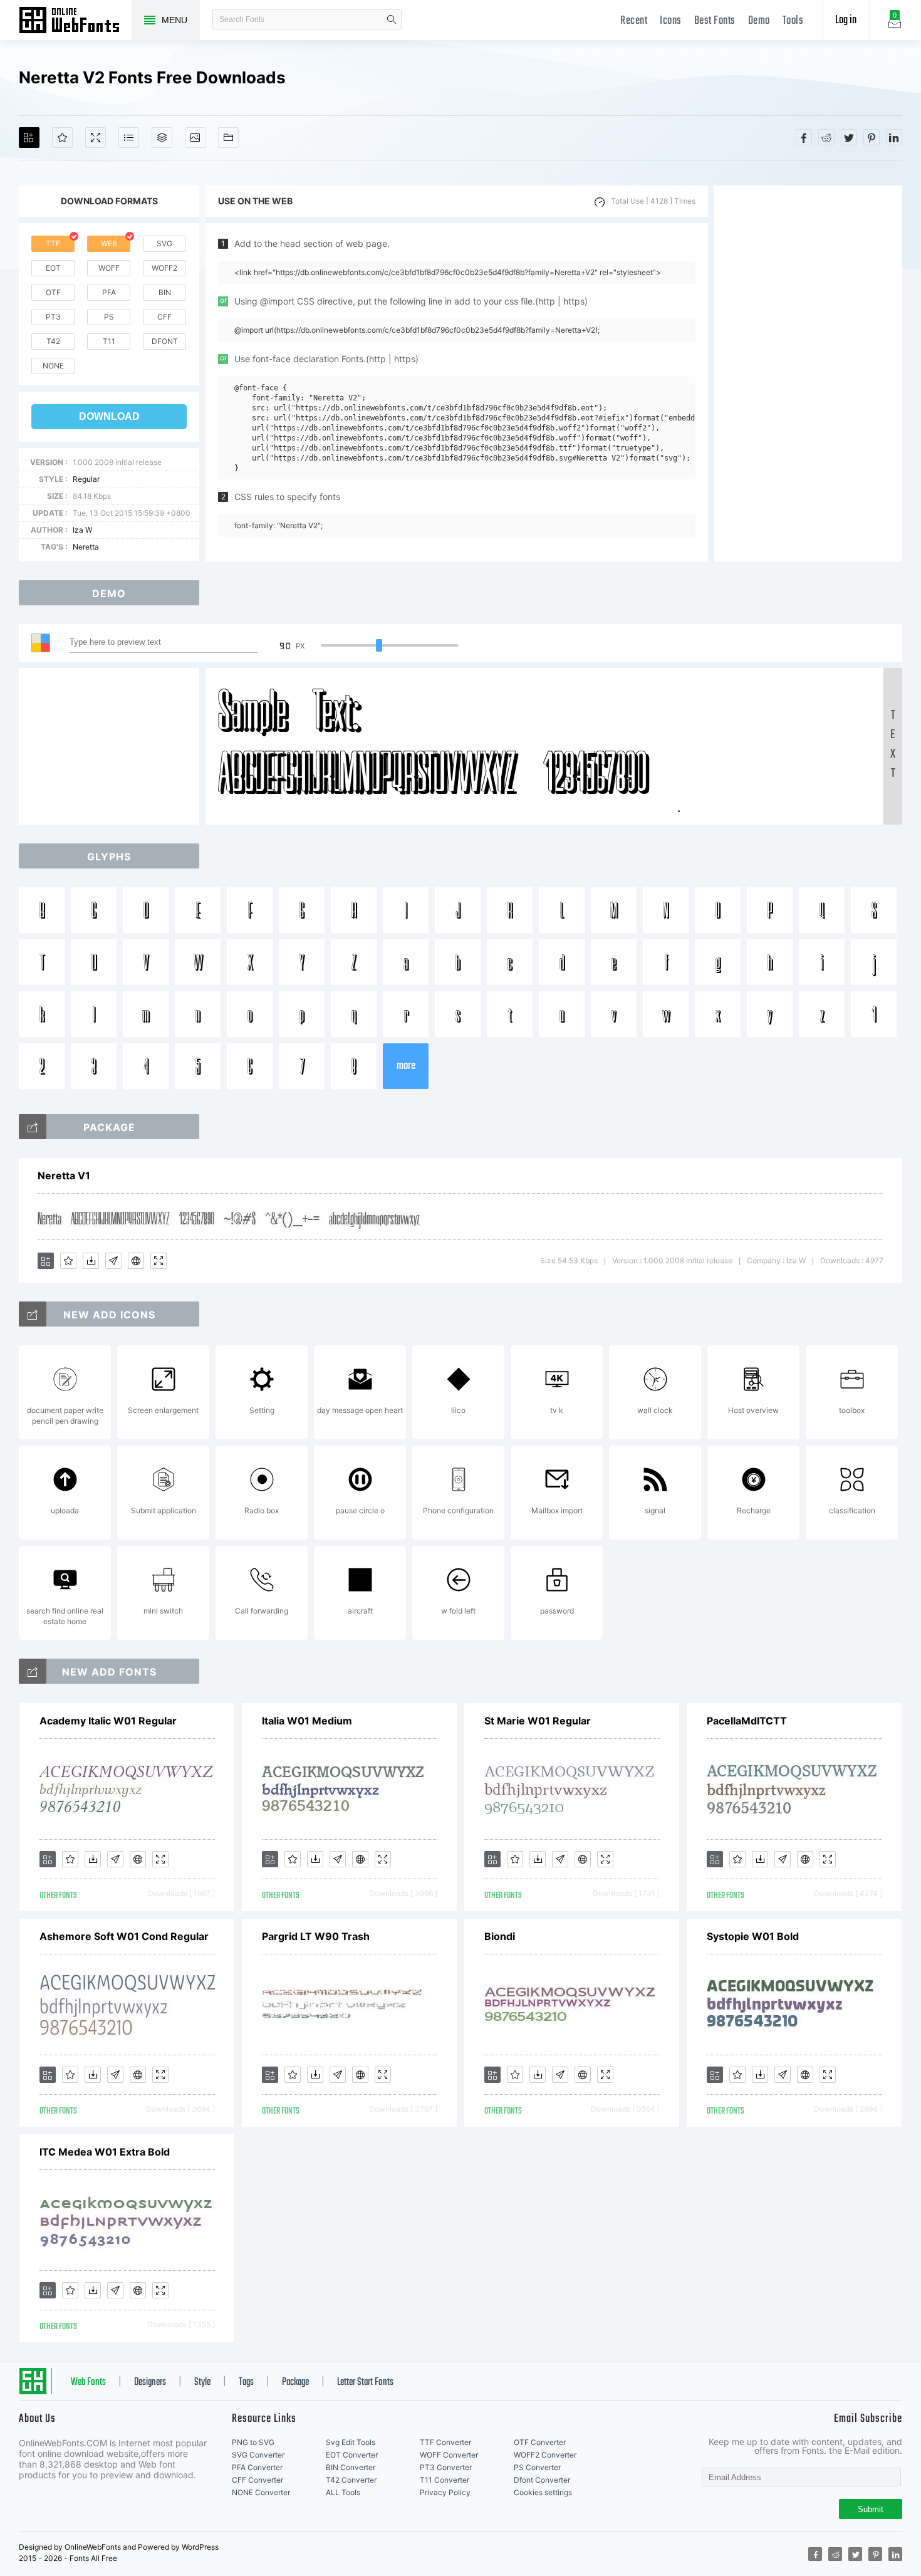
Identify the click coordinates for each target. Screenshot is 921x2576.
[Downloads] (91, 1261)
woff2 (164, 268)
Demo (759, 21)
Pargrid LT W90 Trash (316, 1936)
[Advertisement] (808, 373)
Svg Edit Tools (351, 2442)
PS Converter (537, 2467)
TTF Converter (445, 2442)
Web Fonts (88, 2382)
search (392, 19)
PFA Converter (257, 2467)
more (406, 1066)
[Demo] (96, 138)
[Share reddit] (826, 137)
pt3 (53, 317)
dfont (165, 341)
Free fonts (75, 21)
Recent (634, 21)
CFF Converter (258, 2480)
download (109, 416)
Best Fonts (715, 21)
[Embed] (136, 1261)
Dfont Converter (542, 2480)
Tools (793, 21)
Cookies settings (543, 2492)
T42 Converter (351, 2480)
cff (164, 317)
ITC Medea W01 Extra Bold (105, 2152)
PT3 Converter (446, 2467)
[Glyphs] (129, 138)
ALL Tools (343, 2492)
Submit (871, 2509)
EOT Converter (352, 2455)
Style (202, 2382)
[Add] (29, 138)
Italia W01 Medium (307, 1721)
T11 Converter (445, 2480)
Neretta (86, 547)
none (53, 366)
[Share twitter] (849, 137)
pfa (109, 292)
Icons (671, 21)
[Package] (162, 138)
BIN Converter (351, 2467)
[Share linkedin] (894, 137)
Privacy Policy (445, 2492)
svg (164, 243)
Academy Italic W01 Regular (108, 1721)
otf (53, 292)
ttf (53, 243)
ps (109, 317)
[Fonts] (228, 138)
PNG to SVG (253, 2442)
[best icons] (33, 1671)
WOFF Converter (449, 2455)
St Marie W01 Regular (538, 1721)
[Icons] (195, 138)
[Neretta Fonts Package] (33, 1127)
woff (109, 268)
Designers (150, 2382)
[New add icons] (33, 1314)
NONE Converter (261, 2492)
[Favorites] (62, 138)
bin (165, 292)
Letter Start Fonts (365, 2382)
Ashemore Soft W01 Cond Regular (124, 1936)
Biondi (500, 1936)
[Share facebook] (804, 137)
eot (53, 268)
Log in (846, 20)
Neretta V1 (64, 1176)
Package (295, 2382)
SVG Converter (258, 2455)
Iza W (82, 530)
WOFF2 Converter (545, 2455)
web (109, 243)
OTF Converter (540, 2442)
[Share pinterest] (872, 137)
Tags (246, 2382)
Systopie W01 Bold (753, 1936)
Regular (86, 479)
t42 (53, 341)
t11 (109, 341)
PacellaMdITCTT (747, 1721)
